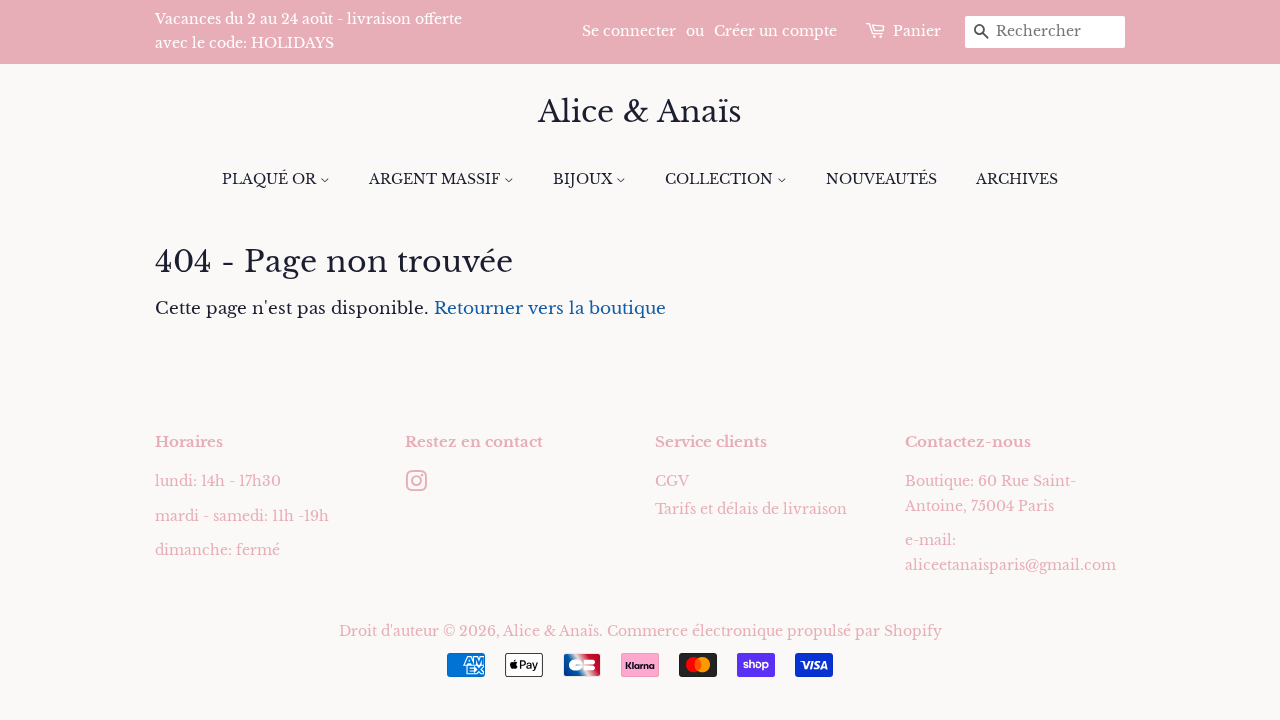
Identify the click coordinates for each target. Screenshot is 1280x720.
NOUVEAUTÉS (881, 179)
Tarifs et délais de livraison (751, 509)
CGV (672, 481)
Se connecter (629, 31)
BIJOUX (584, 179)
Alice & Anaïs (640, 112)
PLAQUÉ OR (271, 179)
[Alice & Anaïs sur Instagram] (416, 485)
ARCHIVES (1017, 179)
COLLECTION (721, 179)
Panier (917, 31)
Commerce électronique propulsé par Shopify (774, 631)
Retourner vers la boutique (550, 308)
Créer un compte (775, 31)
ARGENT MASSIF (436, 179)
